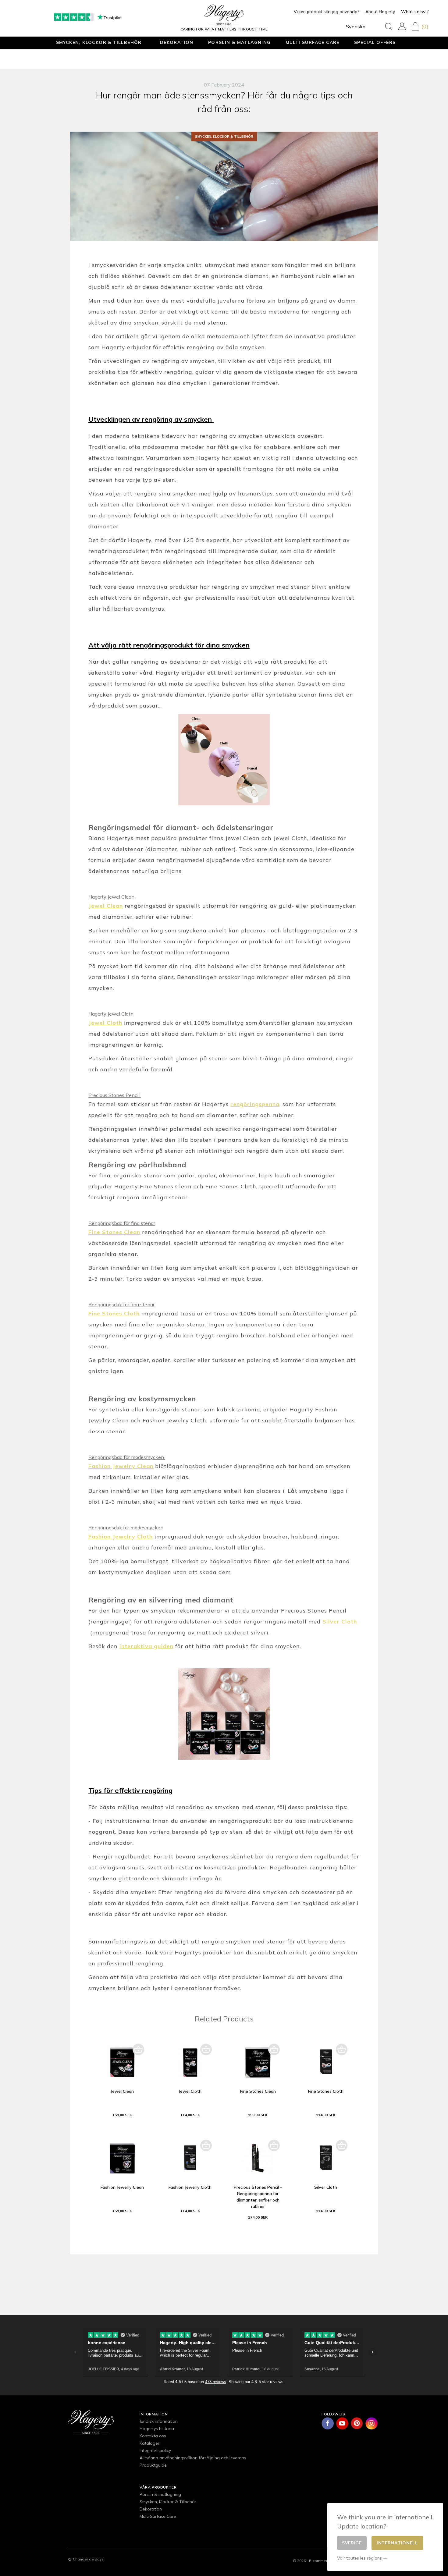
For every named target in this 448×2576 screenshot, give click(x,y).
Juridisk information (159, 2421)
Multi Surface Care (313, 42)
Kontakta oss (153, 2436)
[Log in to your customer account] (402, 26)
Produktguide (153, 2465)
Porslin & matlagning (240, 42)
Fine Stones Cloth (326, 2091)
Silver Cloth (326, 2187)
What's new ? (415, 12)
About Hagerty (380, 12)
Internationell (397, 2543)
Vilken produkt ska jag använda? (327, 12)
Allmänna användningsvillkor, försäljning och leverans (193, 2458)
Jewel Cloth (190, 2091)
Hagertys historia (157, 2429)
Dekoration (177, 42)
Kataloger (149, 2443)
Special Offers (375, 42)
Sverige (352, 2543)
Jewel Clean (122, 2091)
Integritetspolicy (155, 2450)
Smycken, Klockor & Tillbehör (99, 42)
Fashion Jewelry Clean (122, 2187)
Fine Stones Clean (258, 2091)
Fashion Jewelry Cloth (190, 2187)
